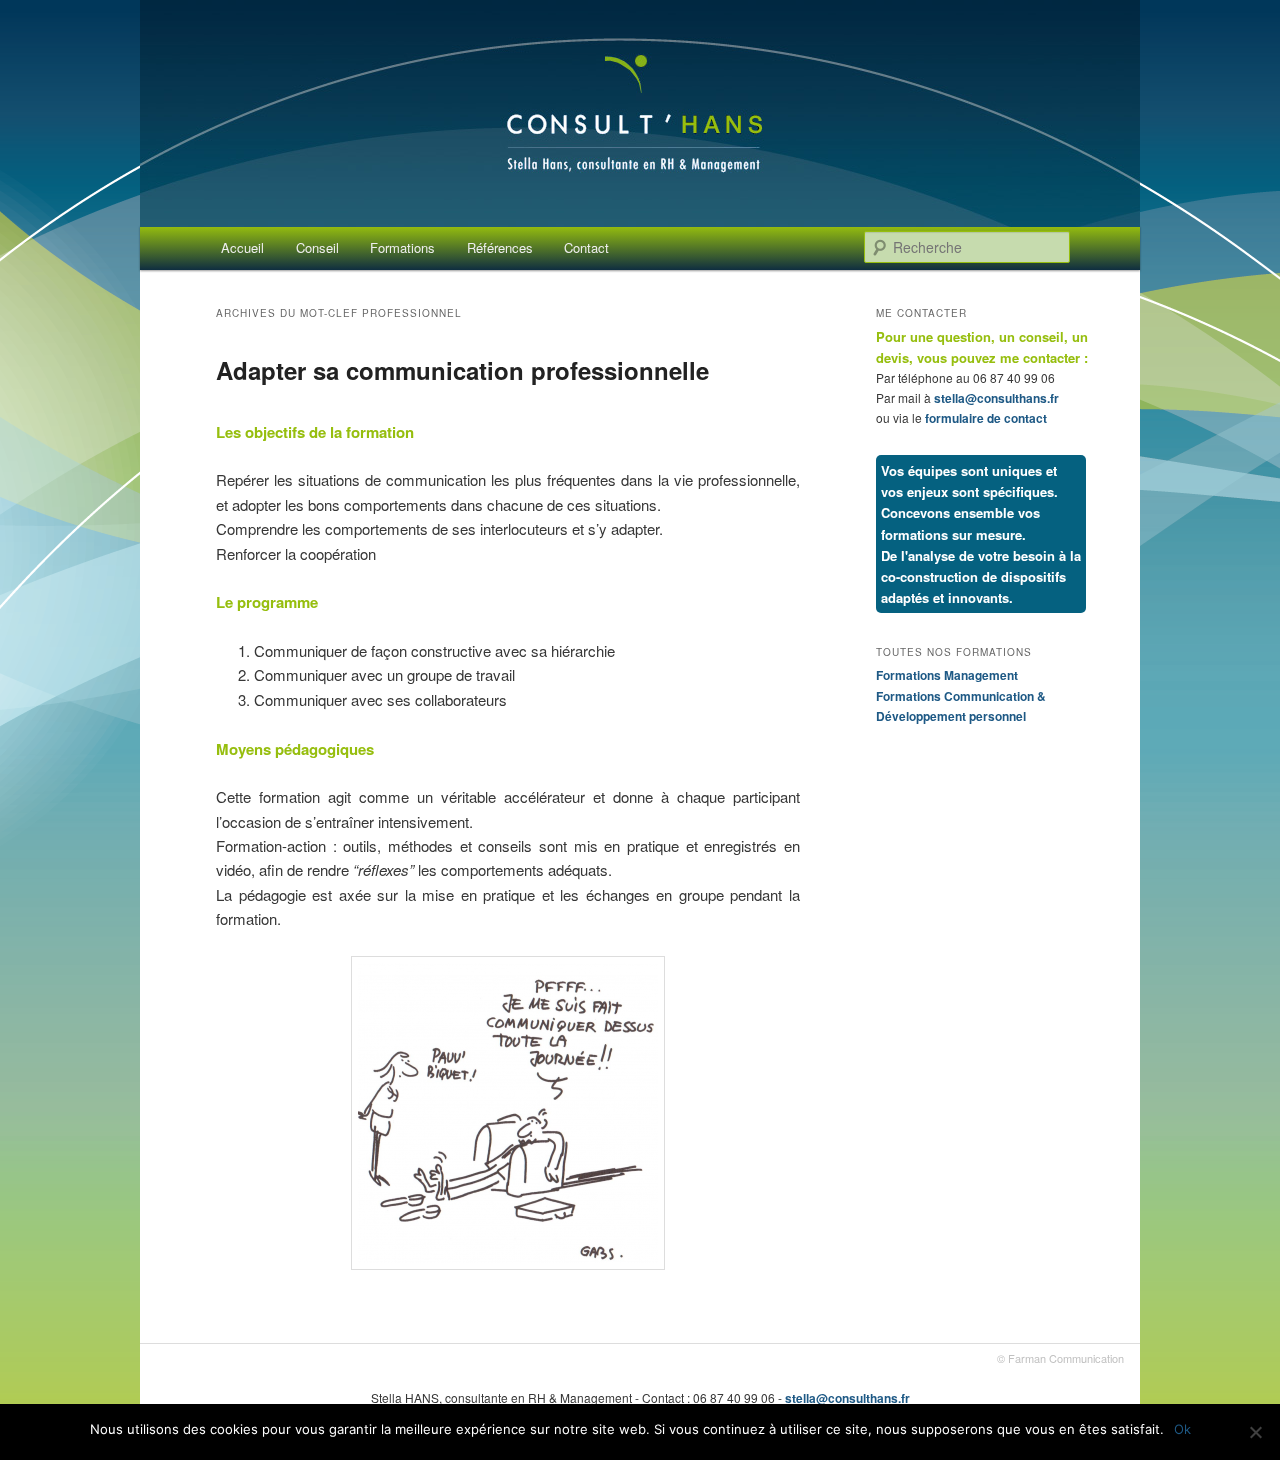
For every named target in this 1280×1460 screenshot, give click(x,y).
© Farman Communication (1060, 1358)
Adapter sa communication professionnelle (462, 370)
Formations (402, 247)
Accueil (242, 247)
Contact (586, 247)
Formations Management (947, 675)
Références (500, 247)
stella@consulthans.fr (996, 398)
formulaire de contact (986, 418)
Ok (1182, 1429)
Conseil (317, 247)
